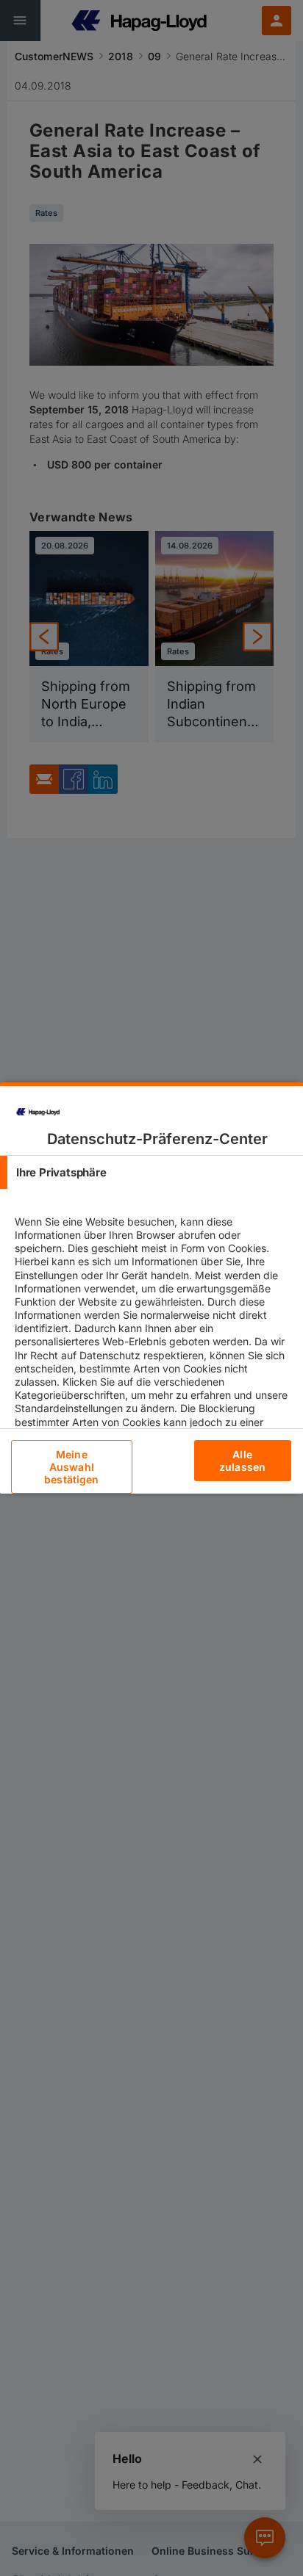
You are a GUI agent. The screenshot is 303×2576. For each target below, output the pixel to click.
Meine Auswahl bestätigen (71, 1467)
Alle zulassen (242, 1461)
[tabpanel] (153, 1348)
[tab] (151, 1172)
